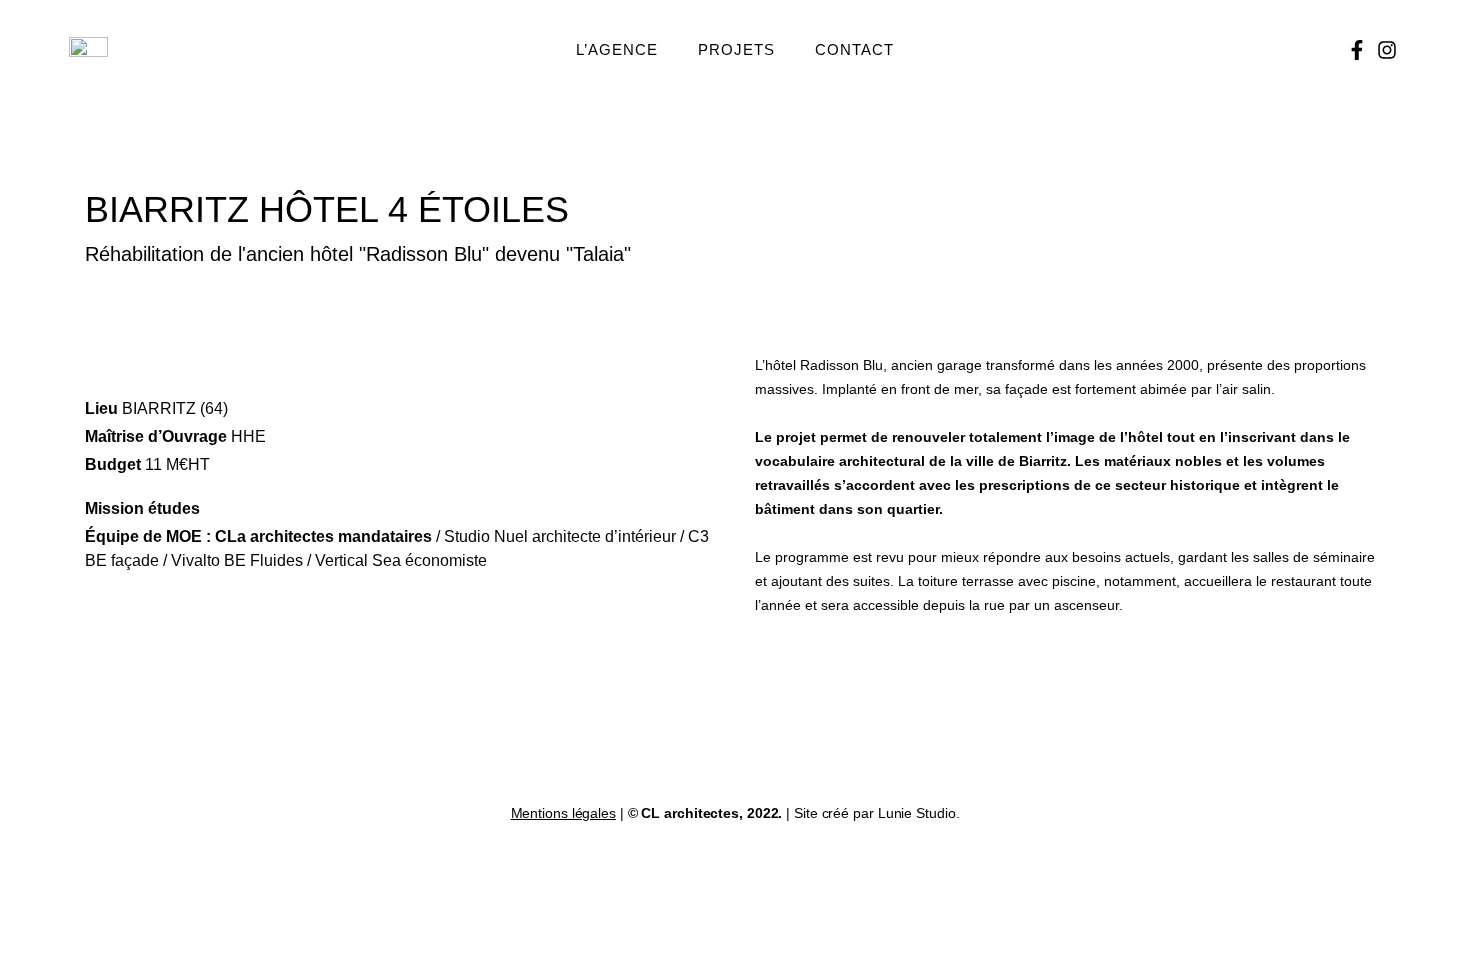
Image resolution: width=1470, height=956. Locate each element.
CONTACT (854, 49)
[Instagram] (1387, 50)
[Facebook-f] (1357, 50)
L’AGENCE (617, 49)
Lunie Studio (917, 813)
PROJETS (736, 49)
